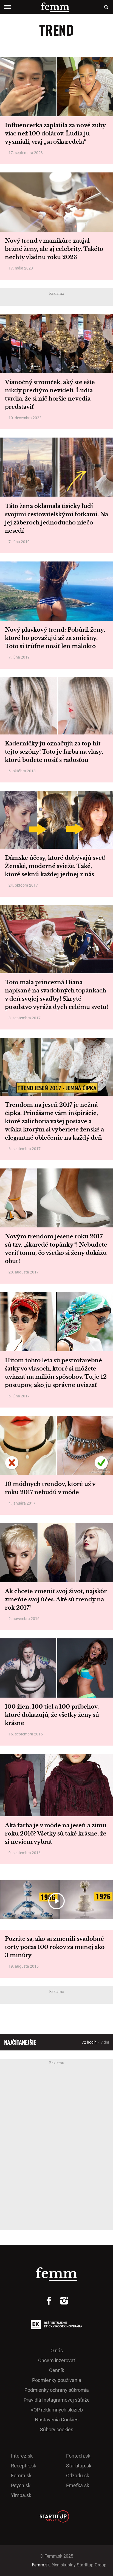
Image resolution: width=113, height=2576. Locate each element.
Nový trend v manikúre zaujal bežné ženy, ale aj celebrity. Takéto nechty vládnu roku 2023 (54, 249)
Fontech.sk (78, 2456)
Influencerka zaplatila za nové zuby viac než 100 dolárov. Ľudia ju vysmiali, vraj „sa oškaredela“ (55, 134)
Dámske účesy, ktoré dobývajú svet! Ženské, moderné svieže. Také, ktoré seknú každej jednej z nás (55, 866)
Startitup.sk (79, 2466)
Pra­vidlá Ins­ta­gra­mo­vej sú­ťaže (57, 2400)
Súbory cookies (57, 2429)
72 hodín (89, 2042)
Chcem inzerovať (57, 2360)
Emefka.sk (78, 2485)
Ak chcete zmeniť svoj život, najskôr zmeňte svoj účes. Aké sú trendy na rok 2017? (56, 1599)
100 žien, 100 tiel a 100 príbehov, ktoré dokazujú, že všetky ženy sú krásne (52, 1715)
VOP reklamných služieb (57, 2410)
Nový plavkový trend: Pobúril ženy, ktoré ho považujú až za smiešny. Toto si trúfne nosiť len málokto (55, 638)
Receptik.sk (24, 2466)
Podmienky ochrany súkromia (57, 2390)
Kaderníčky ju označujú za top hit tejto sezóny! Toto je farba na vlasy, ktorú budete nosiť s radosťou (54, 752)
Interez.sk (22, 2456)
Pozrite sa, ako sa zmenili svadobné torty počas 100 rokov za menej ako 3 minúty (55, 1947)
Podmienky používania (57, 2380)
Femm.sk (21, 2476)
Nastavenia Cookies (57, 2420)
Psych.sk (21, 2485)
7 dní (105, 2042)
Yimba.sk (21, 2495)
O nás (57, 2351)
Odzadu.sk (78, 2476)
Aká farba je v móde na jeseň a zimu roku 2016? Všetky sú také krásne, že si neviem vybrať (56, 1834)
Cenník (57, 2370)
